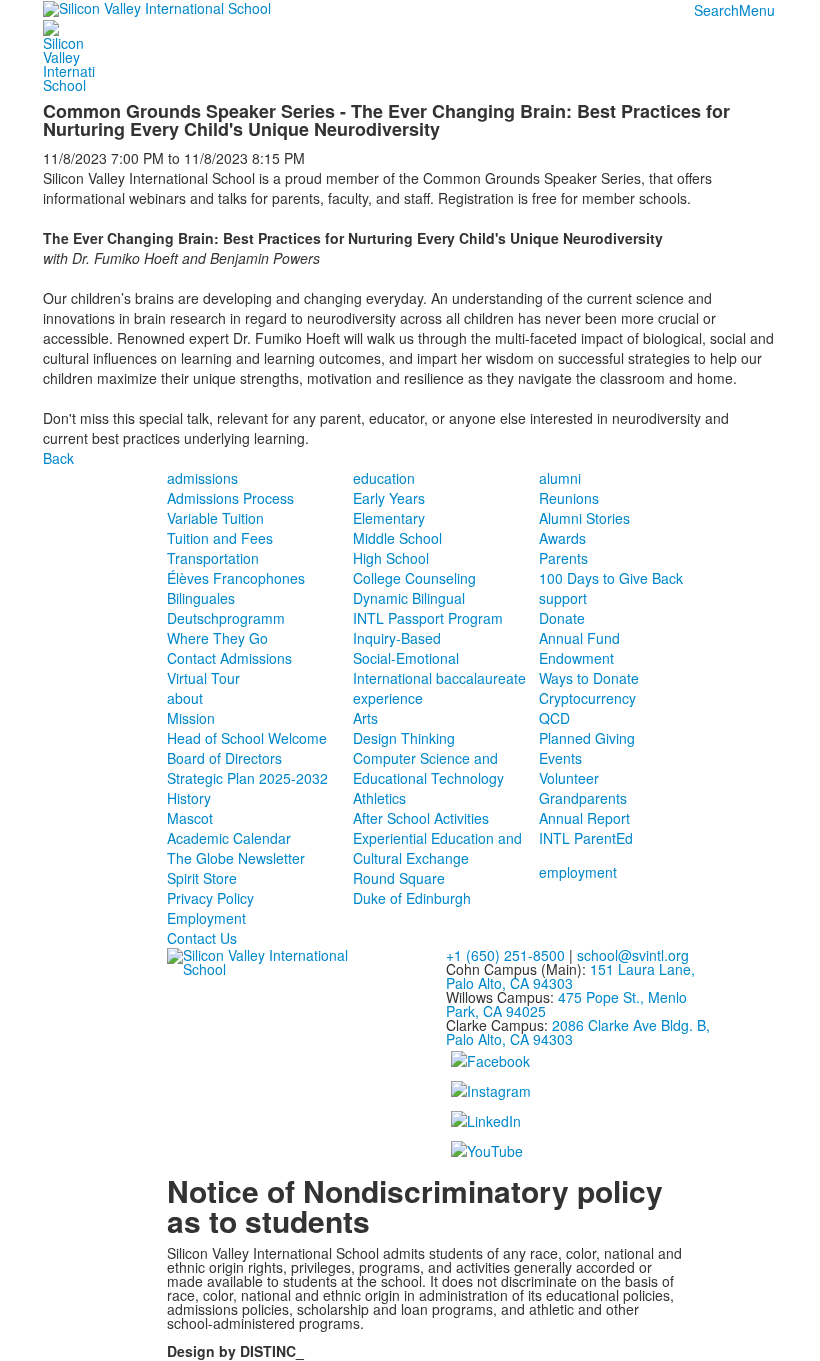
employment (578, 872)
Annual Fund (579, 638)
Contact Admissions (229, 658)
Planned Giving (587, 738)
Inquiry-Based (397, 638)
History (189, 798)
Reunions (569, 498)
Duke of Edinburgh (412, 898)
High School (391, 558)
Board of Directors (224, 758)
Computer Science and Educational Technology (428, 768)
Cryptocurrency (587, 698)
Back (58, 458)
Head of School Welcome (247, 738)
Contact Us (202, 938)
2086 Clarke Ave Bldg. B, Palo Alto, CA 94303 (578, 1032)
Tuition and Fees (220, 538)
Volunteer (569, 778)
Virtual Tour (203, 678)
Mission (191, 718)
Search (716, 10)
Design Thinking (404, 738)
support (563, 598)
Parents (563, 558)
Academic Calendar (229, 838)
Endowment (576, 658)
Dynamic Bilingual (409, 598)
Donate (562, 618)
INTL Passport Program (428, 618)
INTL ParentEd (586, 838)
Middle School (397, 538)
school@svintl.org (633, 955)
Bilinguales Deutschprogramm (226, 608)
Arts (365, 718)
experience (388, 698)
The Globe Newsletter (236, 858)
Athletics (379, 798)
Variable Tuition (215, 518)
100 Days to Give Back (611, 578)
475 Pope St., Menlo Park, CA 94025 (566, 1004)
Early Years (389, 498)
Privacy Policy (210, 898)
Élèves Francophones (236, 578)
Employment (206, 918)
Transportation (213, 558)
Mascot (190, 818)
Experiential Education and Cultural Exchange (437, 848)
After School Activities (421, 818)
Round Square (399, 878)
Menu (757, 10)
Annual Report (584, 818)
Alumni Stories (584, 518)
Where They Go (217, 638)
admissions (202, 478)
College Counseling (414, 578)
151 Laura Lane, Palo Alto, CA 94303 (570, 976)
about (185, 698)
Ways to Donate (589, 678)
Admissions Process (230, 498)
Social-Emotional (406, 658)
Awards (562, 538)
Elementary (389, 518)
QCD (554, 718)
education (384, 478)
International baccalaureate (439, 678)
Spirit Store (202, 878)
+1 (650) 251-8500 (505, 955)
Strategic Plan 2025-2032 (247, 778)
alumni (560, 478)
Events (560, 758)
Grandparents (583, 798)
